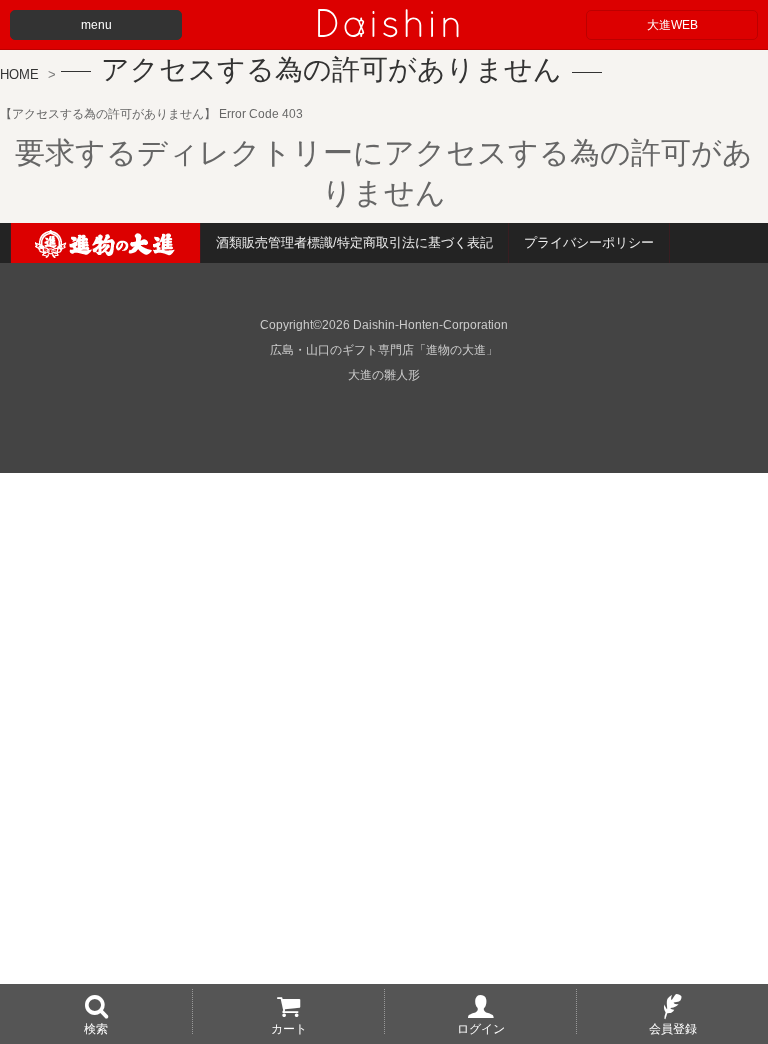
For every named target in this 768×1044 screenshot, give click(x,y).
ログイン (481, 1028)
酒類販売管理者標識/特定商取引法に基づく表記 (354, 242)
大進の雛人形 (384, 375)
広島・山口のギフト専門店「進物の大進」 (384, 350)
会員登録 (673, 1028)
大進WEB (672, 25)
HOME (19, 74)
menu (96, 25)
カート (289, 1028)
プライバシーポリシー (589, 242)
